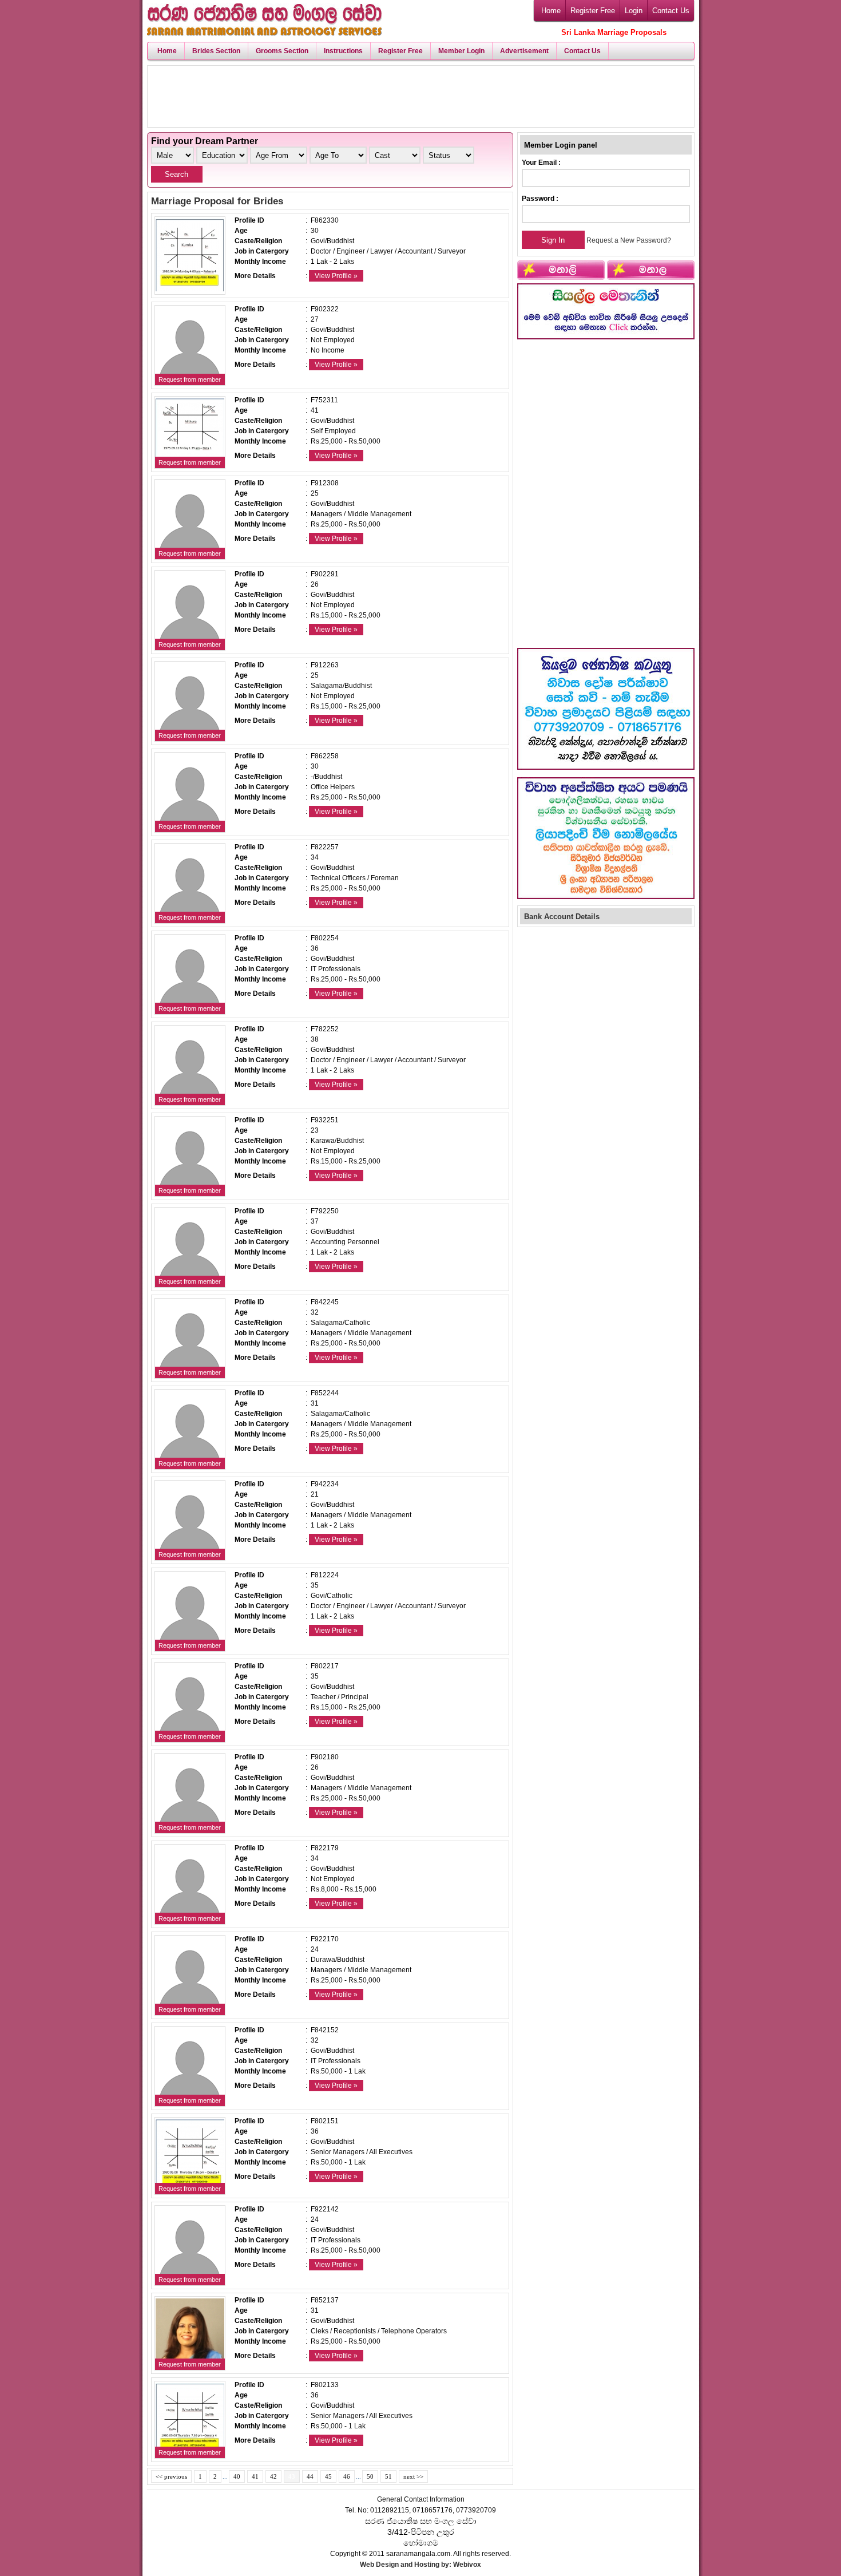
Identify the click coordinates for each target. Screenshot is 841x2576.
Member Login (461, 51)
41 (255, 2476)
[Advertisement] (420, 96)
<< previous (171, 2476)
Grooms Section (282, 51)
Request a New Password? (629, 240)
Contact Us (671, 11)
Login (634, 11)
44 (310, 2476)
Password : (540, 199)
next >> (413, 2476)
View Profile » (336, 276)
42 (273, 2476)
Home (551, 11)
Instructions (343, 51)
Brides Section (216, 51)
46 (347, 2476)
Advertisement (524, 51)
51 (388, 2476)
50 (370, 2476)
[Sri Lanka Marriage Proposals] (264, 32)
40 (237, 2476)
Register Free (593, 11)
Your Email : (541, 163)
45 (328, 2476)
